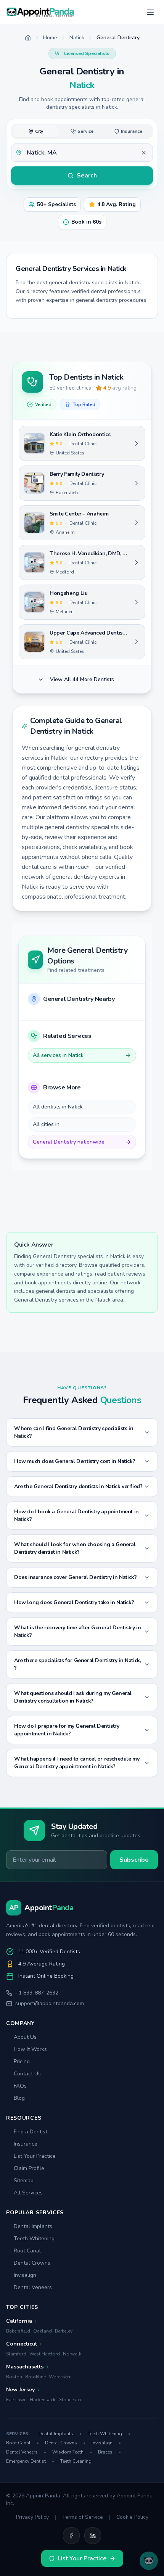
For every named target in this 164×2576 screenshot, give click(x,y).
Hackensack (43, 2400)
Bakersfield (18, 2331)
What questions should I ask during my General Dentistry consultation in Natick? (73, 1697)
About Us (25, 2037)
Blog (19, 2098)
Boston (14, 2377)
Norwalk (72, 2354)
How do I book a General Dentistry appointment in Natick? (76, 1515)
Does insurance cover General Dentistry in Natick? (75, 1577)
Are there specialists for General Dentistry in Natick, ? (77, 1664)
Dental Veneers (33, 2287)
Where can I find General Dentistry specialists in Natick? (74, 1432)
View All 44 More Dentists (82, 679)
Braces (109, 2452)
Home (50, 38)
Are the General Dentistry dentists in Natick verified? (78, 1486)
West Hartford (45, 2354)
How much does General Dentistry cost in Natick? (75, 1461)
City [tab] (39, 131)
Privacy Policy (32, 2517)
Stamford (16, 2354)
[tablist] (82, 131)
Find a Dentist (31, 2132)
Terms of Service (83, 2517)
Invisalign (25, 2275)
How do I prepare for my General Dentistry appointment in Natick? (67, 1730)
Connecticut (22, 2344)
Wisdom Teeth (72, 2452)
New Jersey (20, 2390)
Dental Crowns (32, 2263)
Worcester (60, 2377)
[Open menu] (150, 12)
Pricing (22, 2061)
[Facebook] (71, 2536)
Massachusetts (25, 2367)
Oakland (43, 2331)
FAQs (20, 2086)
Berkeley (64, 2331)
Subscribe (134, 1860)
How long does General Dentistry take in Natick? (74, 1602)
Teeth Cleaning (76, 2461)
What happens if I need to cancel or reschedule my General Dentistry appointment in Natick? (77, 1763)
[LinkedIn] (93, 2536)
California (19, 2321)
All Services (28, 2193)
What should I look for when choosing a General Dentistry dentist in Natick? (75, 1548)
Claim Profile (29, 2168)
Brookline (35, 2377)
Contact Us (27, 2074)
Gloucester (70, 2400)
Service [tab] (85, 131)
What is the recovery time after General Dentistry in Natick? (77, 1631)
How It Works (30, 2049)
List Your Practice (35, 2156)
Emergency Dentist (30, 2461)
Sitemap (24, 2180)
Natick (77, 38)
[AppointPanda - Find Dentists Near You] (40, 12)
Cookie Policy (132, 2517)
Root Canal (27, 2251)
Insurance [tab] (132, 131)
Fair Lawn (16, 2400)
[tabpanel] (82, 153)
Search (87, 176)
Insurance (26, 2144)
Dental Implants (33, 2226)
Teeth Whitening (34, 2238)
